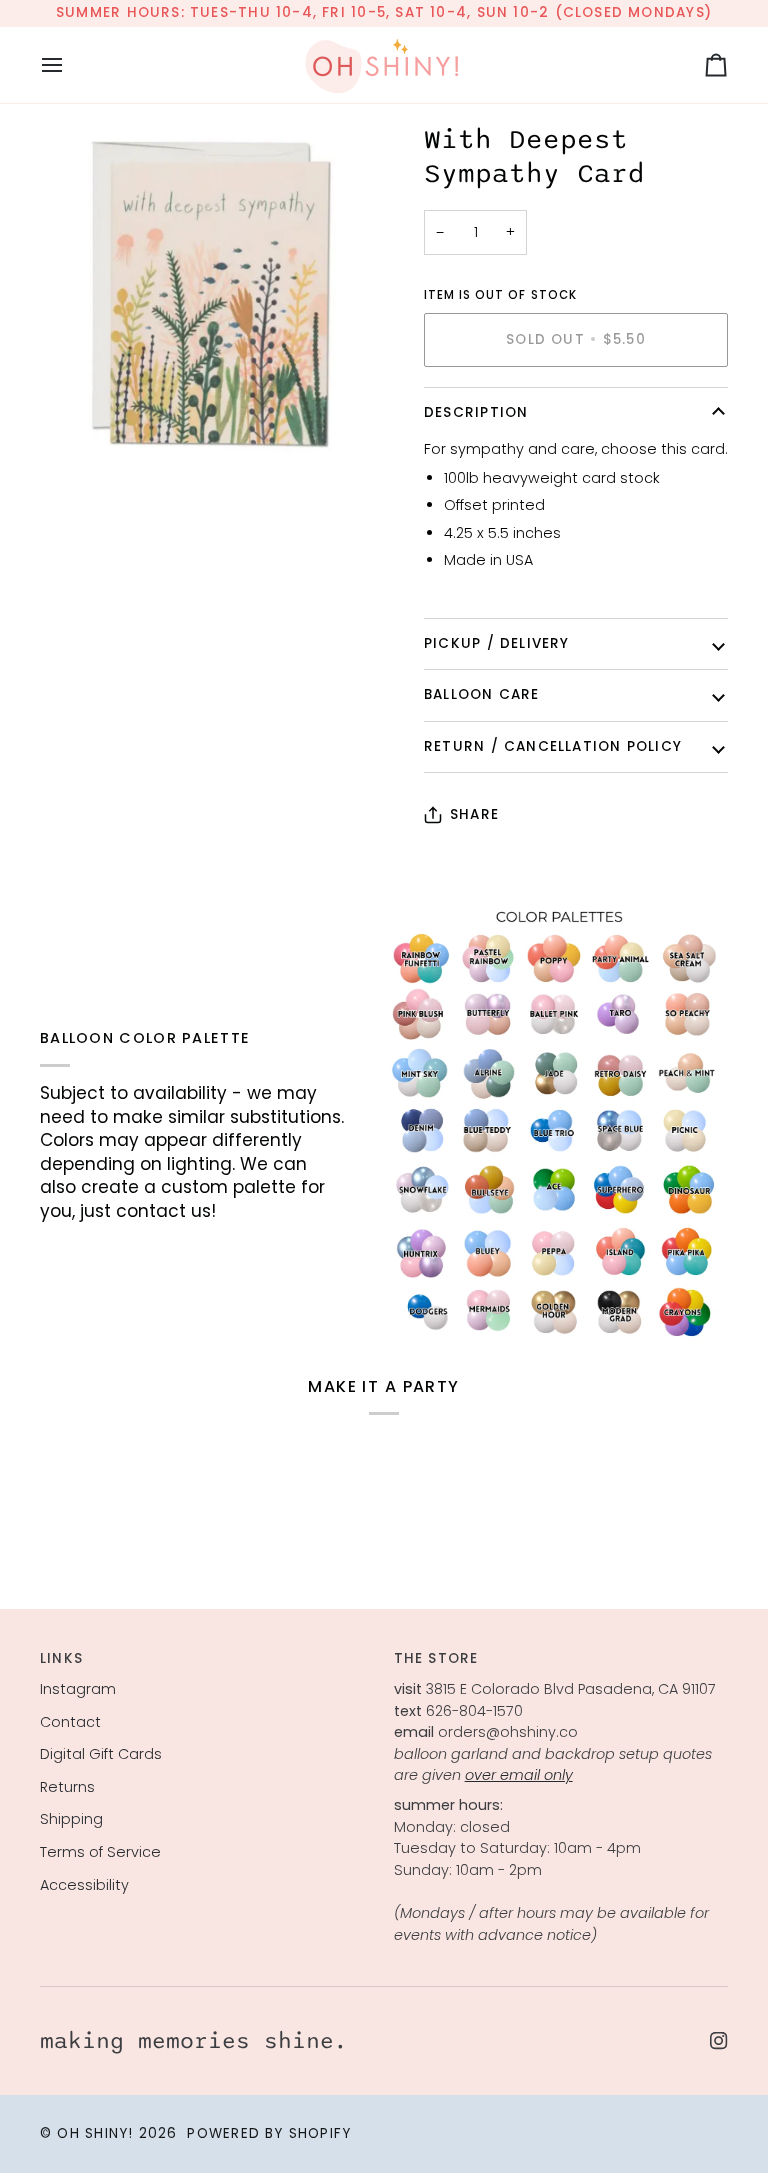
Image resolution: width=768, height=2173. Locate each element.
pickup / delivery (497, 643)
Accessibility (84, 1885)
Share (474, 814)
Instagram (78, 1689)
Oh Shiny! (95, 2133)
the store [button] (436, 1658)
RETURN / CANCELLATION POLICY (553, 746)
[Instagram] (719, 2041)
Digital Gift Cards (101, 1754)
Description (476, 412)
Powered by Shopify (269, 2133)
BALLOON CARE (482, 694)
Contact (70, 1722)
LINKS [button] (61, 1658)
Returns (67, 1787)
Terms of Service (100, 1852)
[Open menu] (70, 65)
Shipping (71, 1819)
